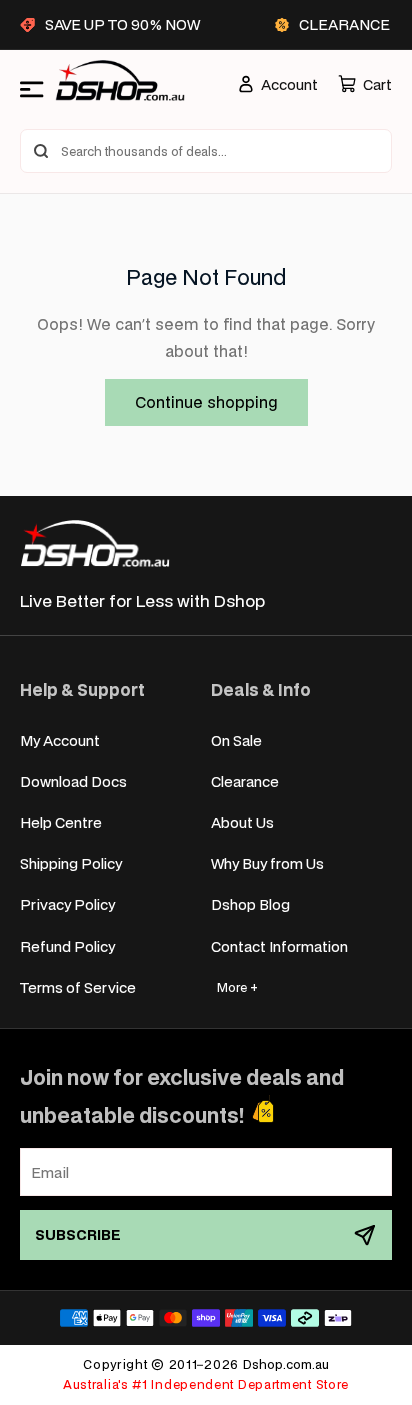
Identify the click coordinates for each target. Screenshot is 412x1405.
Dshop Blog (250, 904)
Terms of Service (78, 987)
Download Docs (73, 781)
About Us (242, 822)
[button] (365, 84)
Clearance (245, 781)
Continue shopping (206, 401)
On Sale (236, 740)
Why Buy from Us (267, 863)
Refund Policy (67, 946)
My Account (60, 740)
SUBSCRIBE (78, 1234)
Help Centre (61, 822)
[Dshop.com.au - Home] (95, 543)
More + (237, 987)
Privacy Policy (67, 904)
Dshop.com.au (286, 1364)
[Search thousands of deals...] (41, 151)
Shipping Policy (71, 863)
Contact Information (279, 946)
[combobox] (206, 151)
